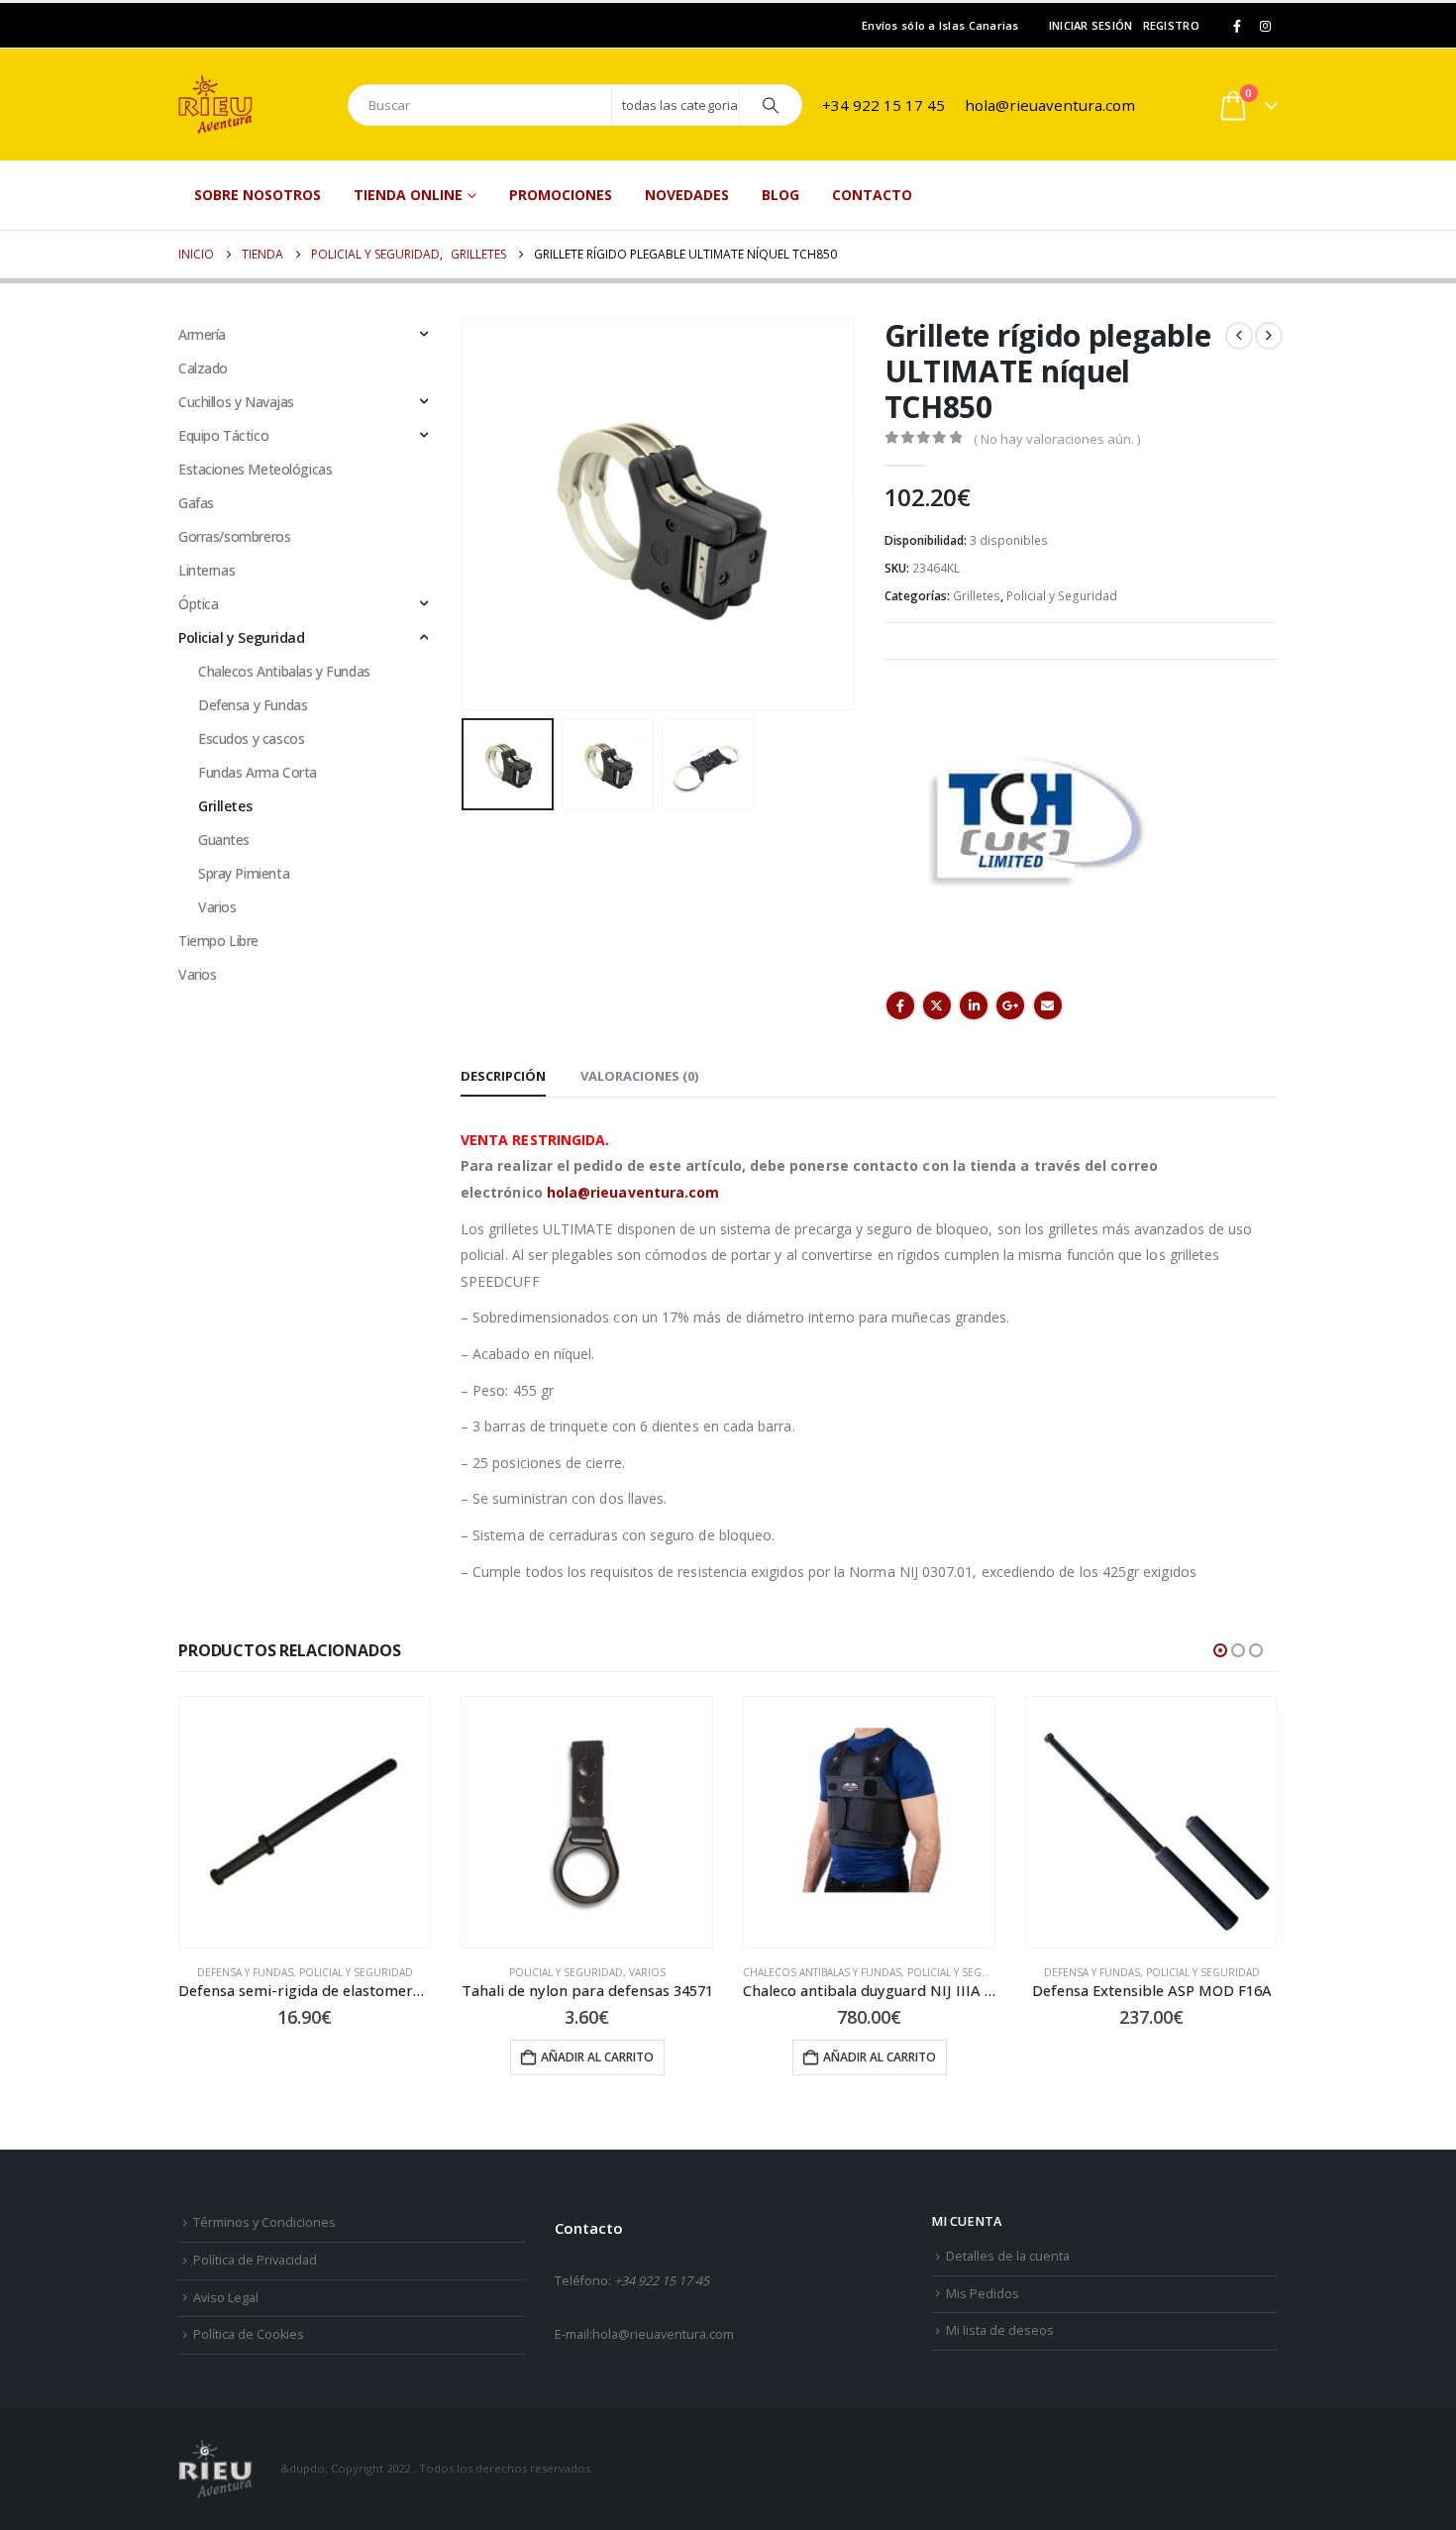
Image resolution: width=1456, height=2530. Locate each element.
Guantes (224, 840)
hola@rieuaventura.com (1050, 105)
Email (1048, 1005)
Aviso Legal (226, 2298)
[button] (466, 514)
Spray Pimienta (244, 873)
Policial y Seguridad (1062, 596)
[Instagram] (1265, 26)
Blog (780, 195)
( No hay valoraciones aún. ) (1057, 439)
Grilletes (977, 596)
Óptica (198, 604)
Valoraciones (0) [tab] (639, 1076)
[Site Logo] (253, 105)
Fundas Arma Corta (258, 772)
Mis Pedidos (983, 2294)
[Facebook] (1237, 26)
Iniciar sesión (1091, 25)
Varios (217, 907)
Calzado (203, 368)
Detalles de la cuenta (1008, 2256)
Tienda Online (408, 195)
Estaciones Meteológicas (255, 469)
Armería (202, 334)
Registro (1171, 25)
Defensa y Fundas (253, 705)
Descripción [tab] (503, 1076)
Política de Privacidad (255, 2260)
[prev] (1239, 336)
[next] (1269, 336)
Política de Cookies (249, 2334)
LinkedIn (974, 1005)
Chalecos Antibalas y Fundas (284, 671)
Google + (1010, 1005)
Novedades (687, 195)
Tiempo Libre (218, 941)
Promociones (561, 195)
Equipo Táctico (223, 435)
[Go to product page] (305, 1822)
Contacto (872, 195)
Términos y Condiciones (264, 2222)
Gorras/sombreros (234, 536)
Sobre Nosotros (258, 195)
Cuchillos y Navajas (236, 402)
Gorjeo (937, 1005)
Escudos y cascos (251, 738)
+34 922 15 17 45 (884, 105)
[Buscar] (771, 105)
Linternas (207, 570)
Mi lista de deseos (1000, 2330)
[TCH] (1033, 822)
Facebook (900, 1005)
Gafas (196, 503)
